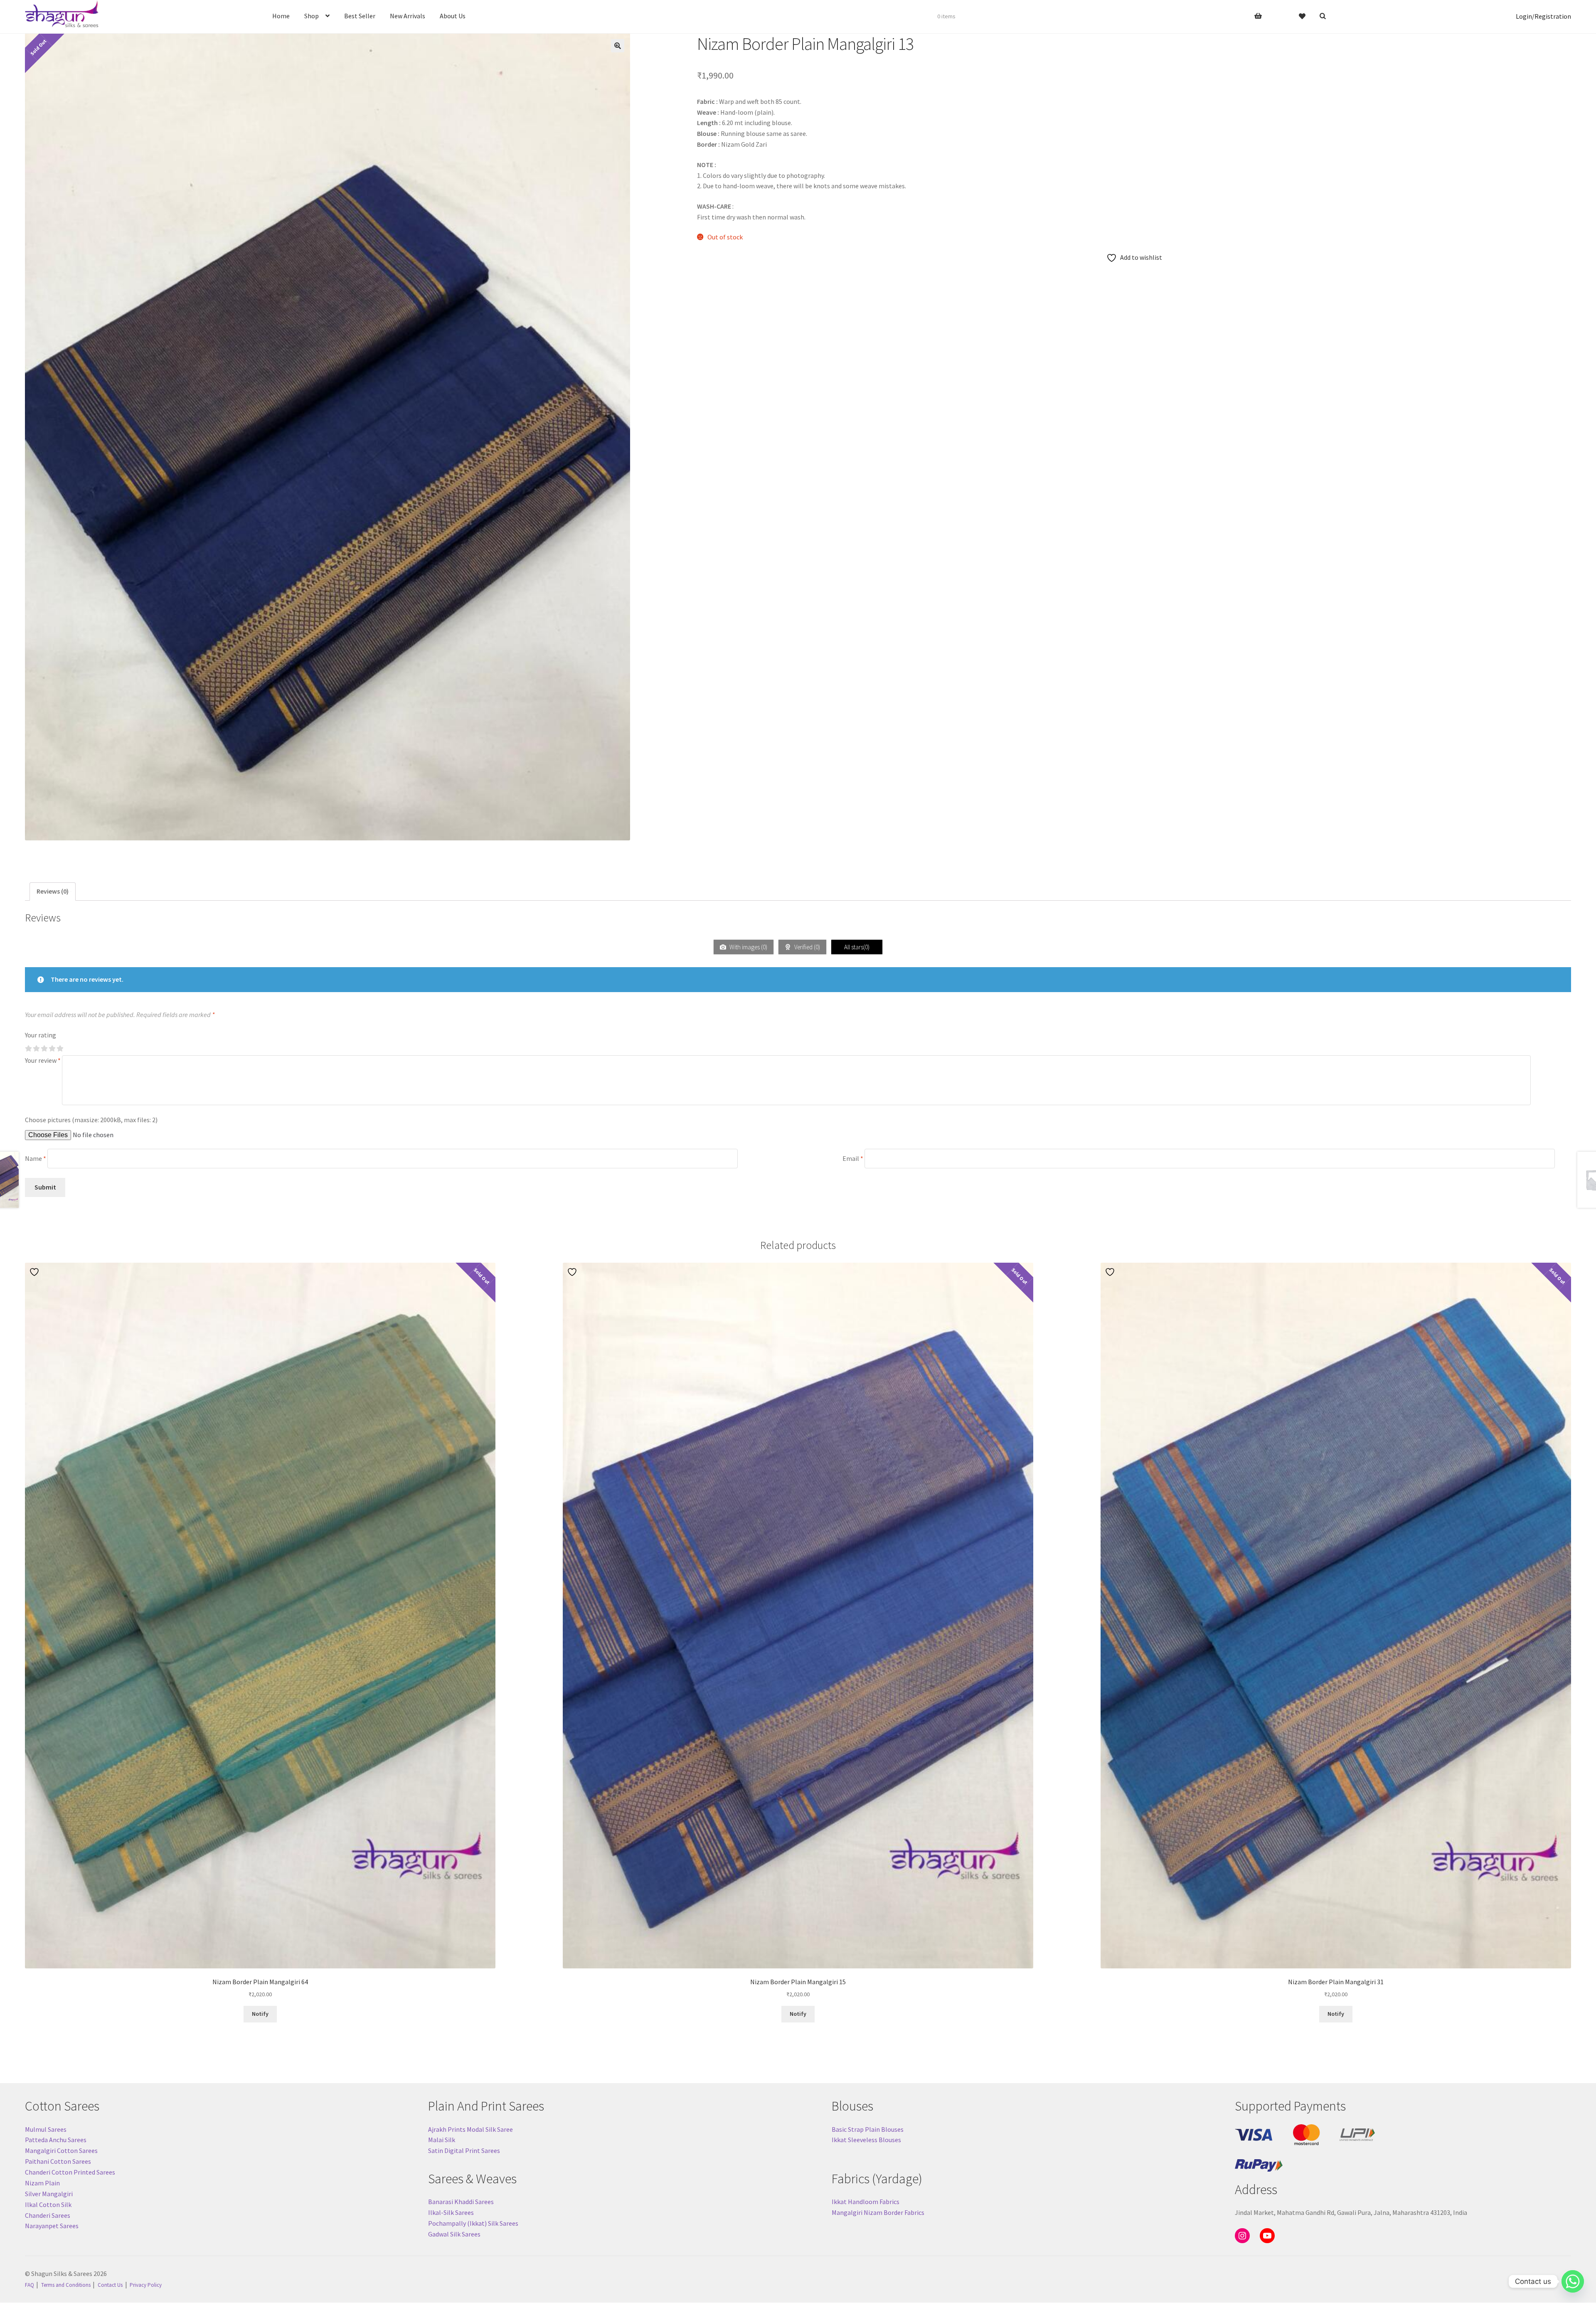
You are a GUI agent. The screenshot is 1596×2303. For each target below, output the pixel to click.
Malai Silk (442, 2140)
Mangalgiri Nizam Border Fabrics (878, 2212)
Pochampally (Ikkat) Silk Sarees (473, 2223)
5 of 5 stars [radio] (60, 1049)
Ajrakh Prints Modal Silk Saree (470, 2129)
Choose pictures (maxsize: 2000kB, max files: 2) (91, 1120)
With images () (748, 947)
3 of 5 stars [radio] (44, 1049)
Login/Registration (1543, 16)
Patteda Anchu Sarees (56, 2140)
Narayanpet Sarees (52, 2226)
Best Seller (360, 16)
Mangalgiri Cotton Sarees (61, 2150)
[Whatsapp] (1573, 2281)
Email (853, 1158)
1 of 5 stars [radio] (28, 1049)
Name (36, 1158)
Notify (260, 2014)
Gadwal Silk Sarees (454, 2234)
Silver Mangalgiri (49, 2194)
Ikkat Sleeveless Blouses (866, 2140)
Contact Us (110, 2285)
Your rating (41, 1035)
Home (281, 16)
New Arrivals (408, 16)
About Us (453, 16)
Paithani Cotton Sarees (58, 2161)
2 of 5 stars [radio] (36, 1049)
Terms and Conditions (66, 2285)
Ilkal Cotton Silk (48, 2204)
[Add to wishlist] (35, 1272)
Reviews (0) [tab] (53, 891)
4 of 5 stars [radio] (52, 1049)
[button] (618, 46)
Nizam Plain (42, 2183)
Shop (312, 16)
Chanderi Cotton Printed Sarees (70, 2172)
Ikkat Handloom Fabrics (866, 2202)
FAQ (30, 2285)
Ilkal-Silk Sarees (451, 2212)
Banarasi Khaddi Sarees (461, 2202)
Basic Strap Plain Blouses (868, 2129)
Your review (43, 1060)
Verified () (807, 947)
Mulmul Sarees (46, 2129)
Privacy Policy (146, 2285)
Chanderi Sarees (48, 2215)
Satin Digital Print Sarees (464, 2150)
